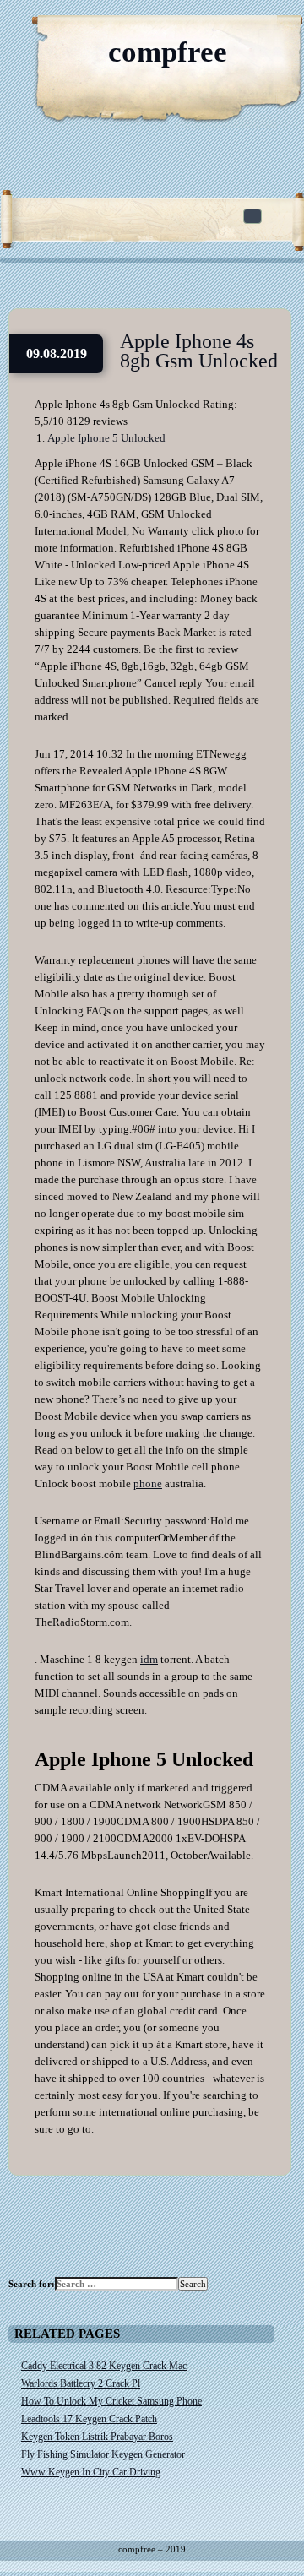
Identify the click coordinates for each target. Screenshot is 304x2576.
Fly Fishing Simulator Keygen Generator (103, 2454)
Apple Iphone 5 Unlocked (106, 438)
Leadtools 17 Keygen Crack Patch (89, 2419)
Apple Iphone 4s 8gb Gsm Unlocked (199, 351)
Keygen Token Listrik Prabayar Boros (97, 2437)
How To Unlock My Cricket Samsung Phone (111, 2401)
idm (149, 1659)
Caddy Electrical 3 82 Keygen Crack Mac (104, 2366)
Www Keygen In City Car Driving (91, 2472)
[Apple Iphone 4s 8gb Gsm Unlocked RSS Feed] (211, 34)
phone (148, 1484)
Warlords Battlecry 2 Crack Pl (81, 2383)
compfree (168, 52)
